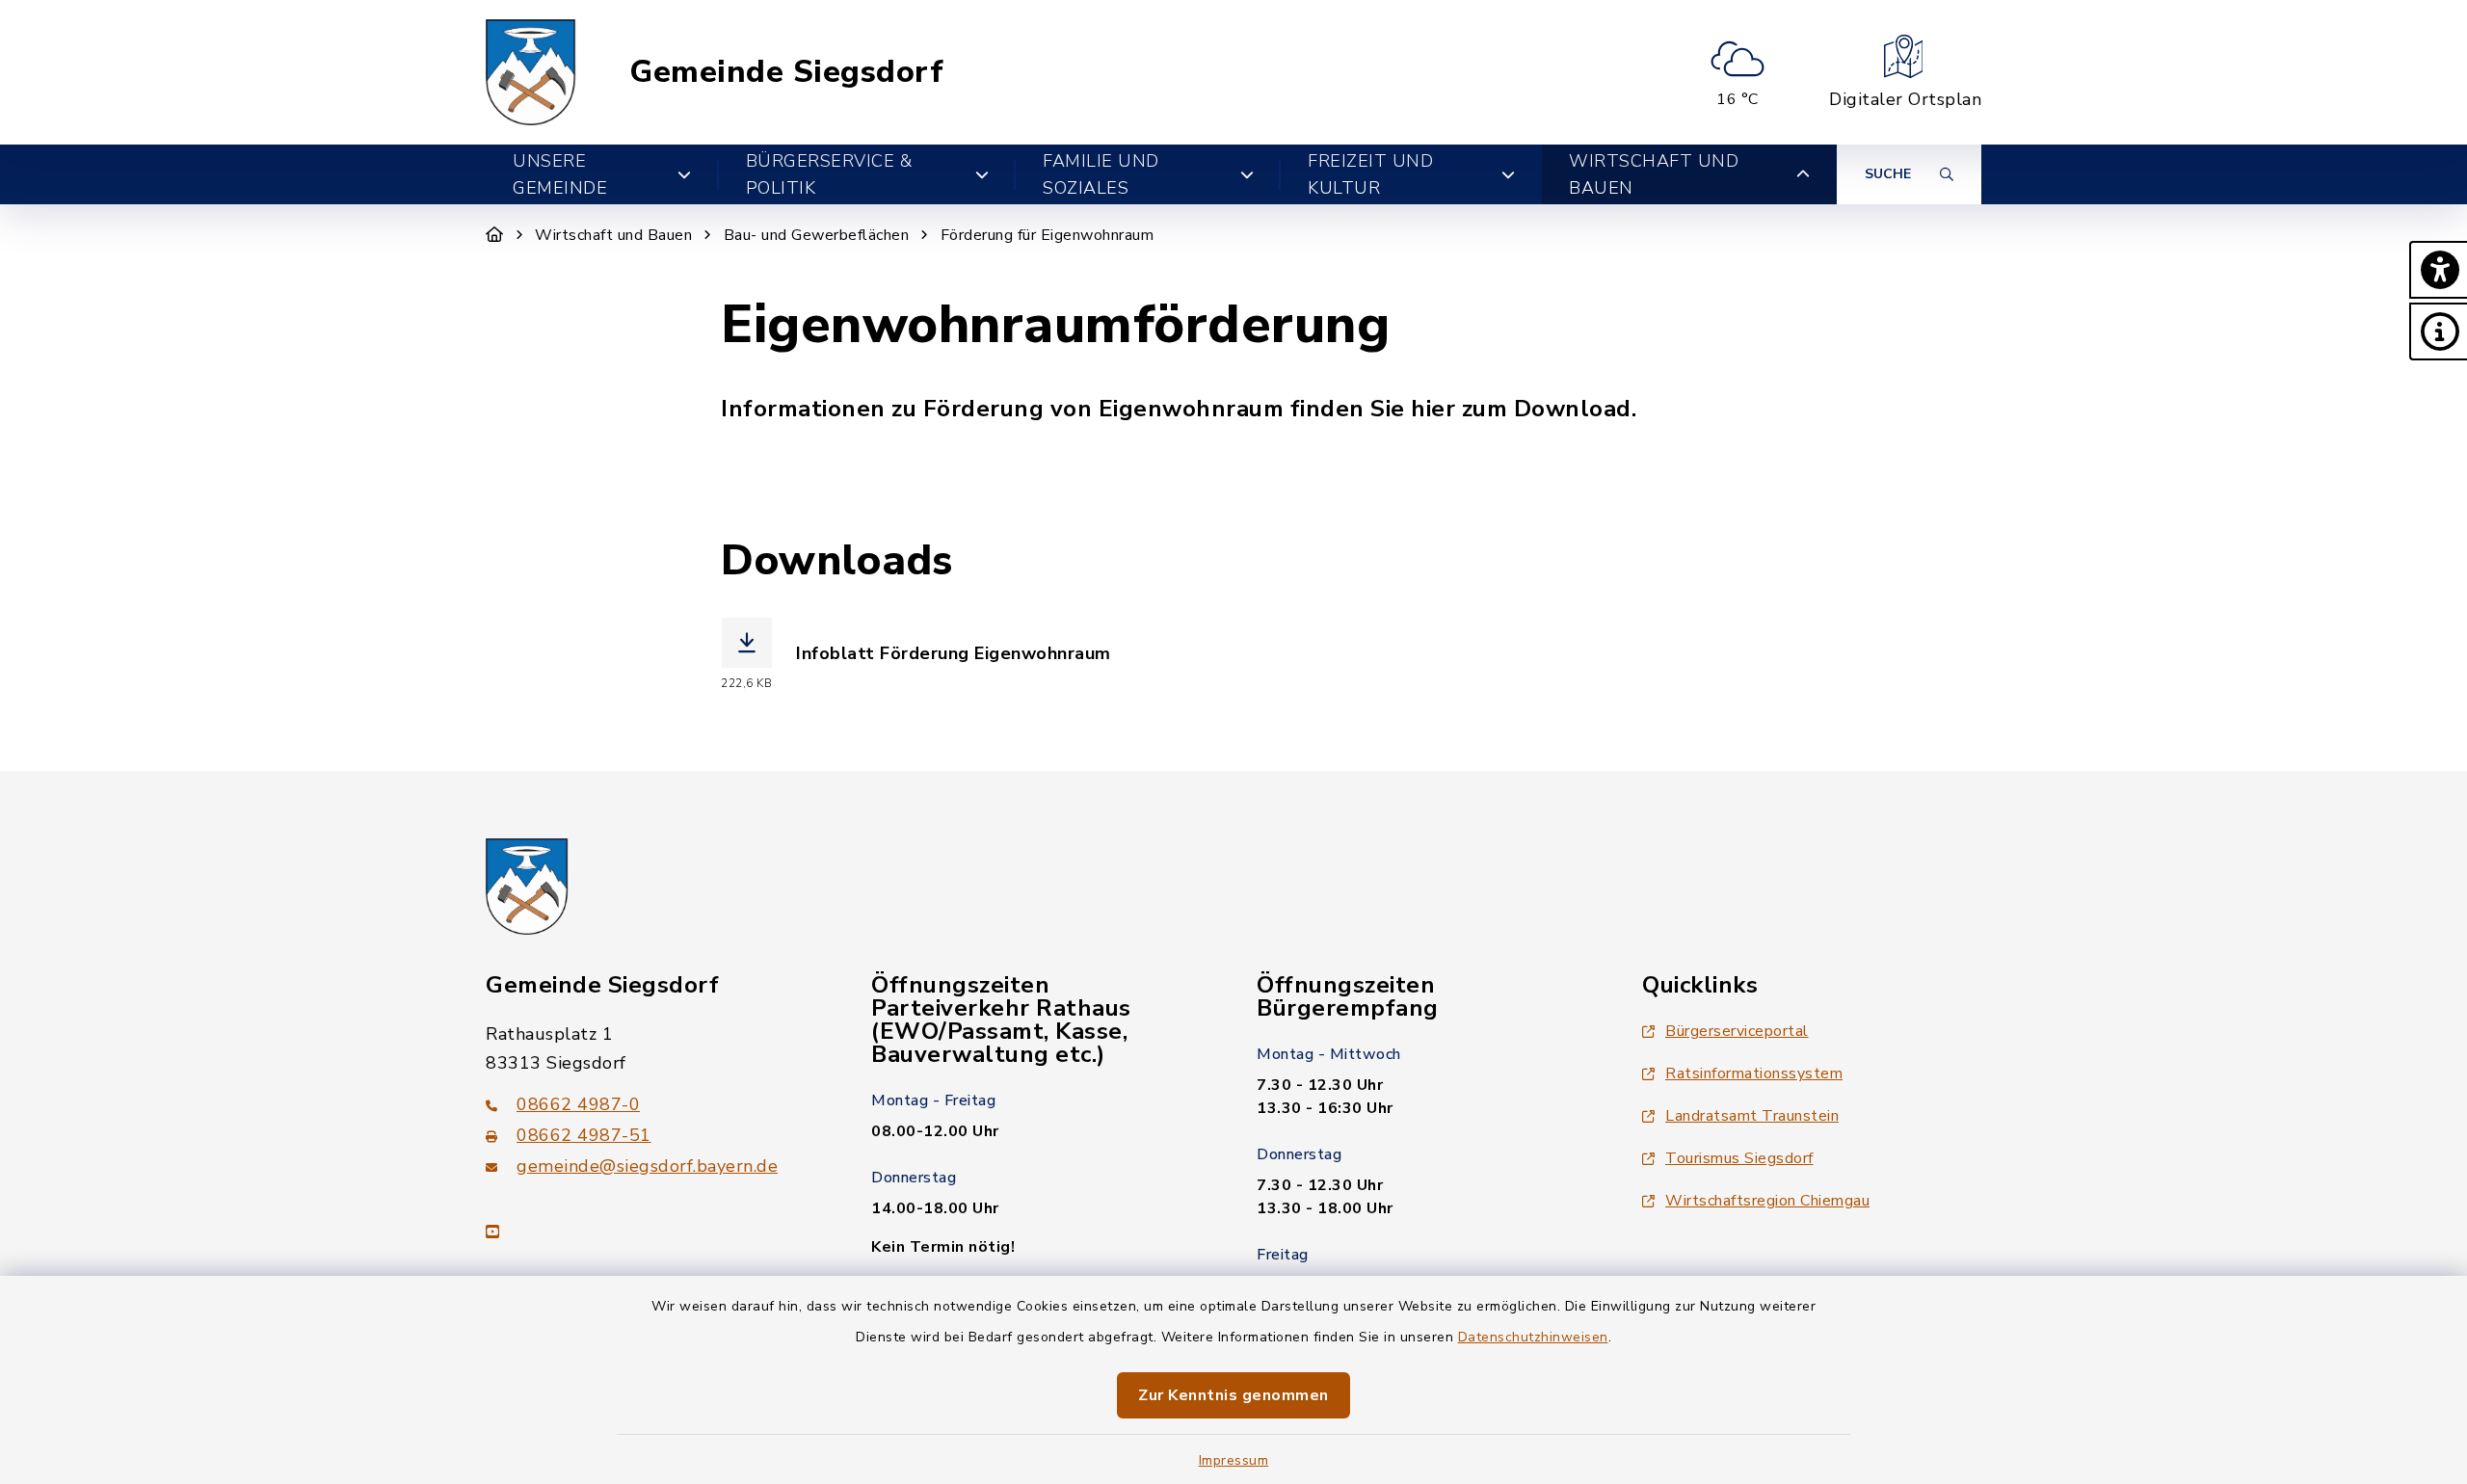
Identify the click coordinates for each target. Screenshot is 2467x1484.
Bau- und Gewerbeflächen (817, 235)
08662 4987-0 (578, 1104)
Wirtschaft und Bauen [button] (1654, 174)
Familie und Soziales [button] (1101, 174)
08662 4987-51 (584, 1135)
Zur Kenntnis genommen (1233, 1395)
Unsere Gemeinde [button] (560, 174)
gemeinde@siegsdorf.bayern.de (647, 1166)
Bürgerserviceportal (1737, 1031)
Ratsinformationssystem (1754, 1073)
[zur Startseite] (531, 72)
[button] (2438, 270)
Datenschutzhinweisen (1533, 1337)
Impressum (1234, 1460)
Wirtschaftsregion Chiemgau (1767, 1201)
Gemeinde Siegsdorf (786, 72)
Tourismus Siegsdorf (1739, 1158)
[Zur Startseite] (495, 235)
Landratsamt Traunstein (1752, 1116)
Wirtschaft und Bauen (613, 235)
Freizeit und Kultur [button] (1370, 174)
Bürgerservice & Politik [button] (829, 174)
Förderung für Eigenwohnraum (1048, 235)
